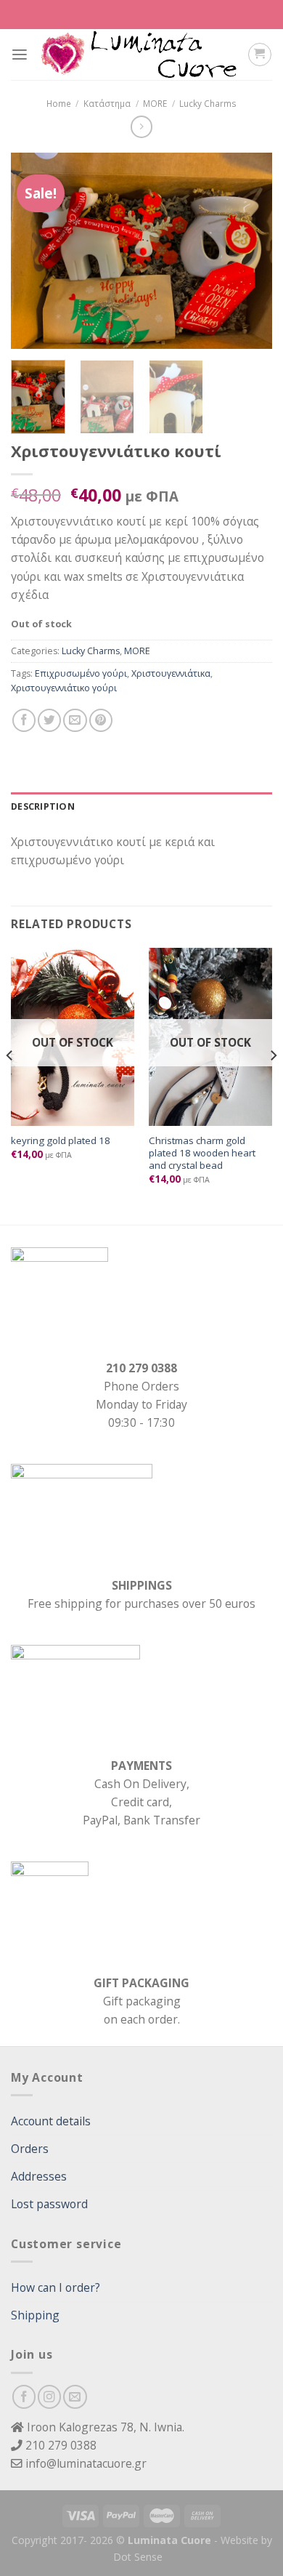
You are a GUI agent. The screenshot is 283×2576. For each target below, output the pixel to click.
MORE (155, 103)
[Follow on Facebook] (24, 2396)
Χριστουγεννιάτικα (171, 673)
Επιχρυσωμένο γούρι (81, 673)
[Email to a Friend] (75, 720)
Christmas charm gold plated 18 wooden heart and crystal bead (202, 1154)
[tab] (141, 807)
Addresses (39, 2176)
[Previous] (34, 251)
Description (43, 806)
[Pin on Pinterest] (101, 720)
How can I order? (56, 2287)
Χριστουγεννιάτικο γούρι (64, 688)
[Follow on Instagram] (49, 2396)
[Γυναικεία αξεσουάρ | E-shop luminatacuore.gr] (138, 55)
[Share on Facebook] (24, 720)
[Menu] (20, 55)
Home (59, 103)
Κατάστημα (107, 103)
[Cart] (259, 54)
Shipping (35, 2315)
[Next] (249, 251)
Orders (30, 2149)
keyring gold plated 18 (61, 1141)
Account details (51, 2121)
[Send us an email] (75, 2396)
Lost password (49, 2204)
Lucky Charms (208, 103)
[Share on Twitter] (49, 720)
